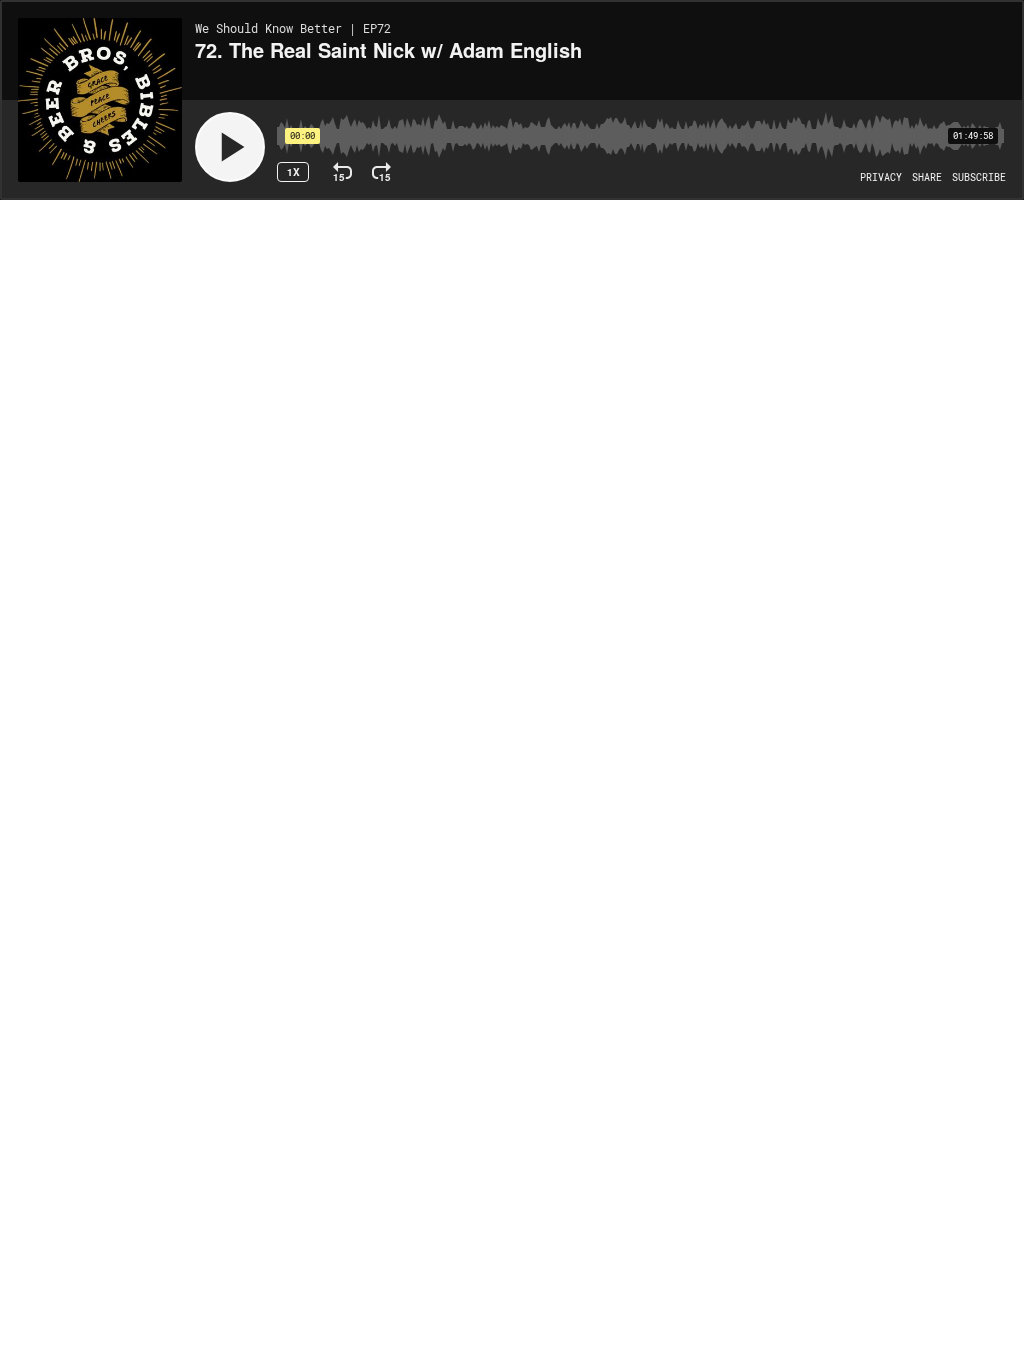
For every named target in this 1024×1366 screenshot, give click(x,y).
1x (293, 172)
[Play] (230, 147)
